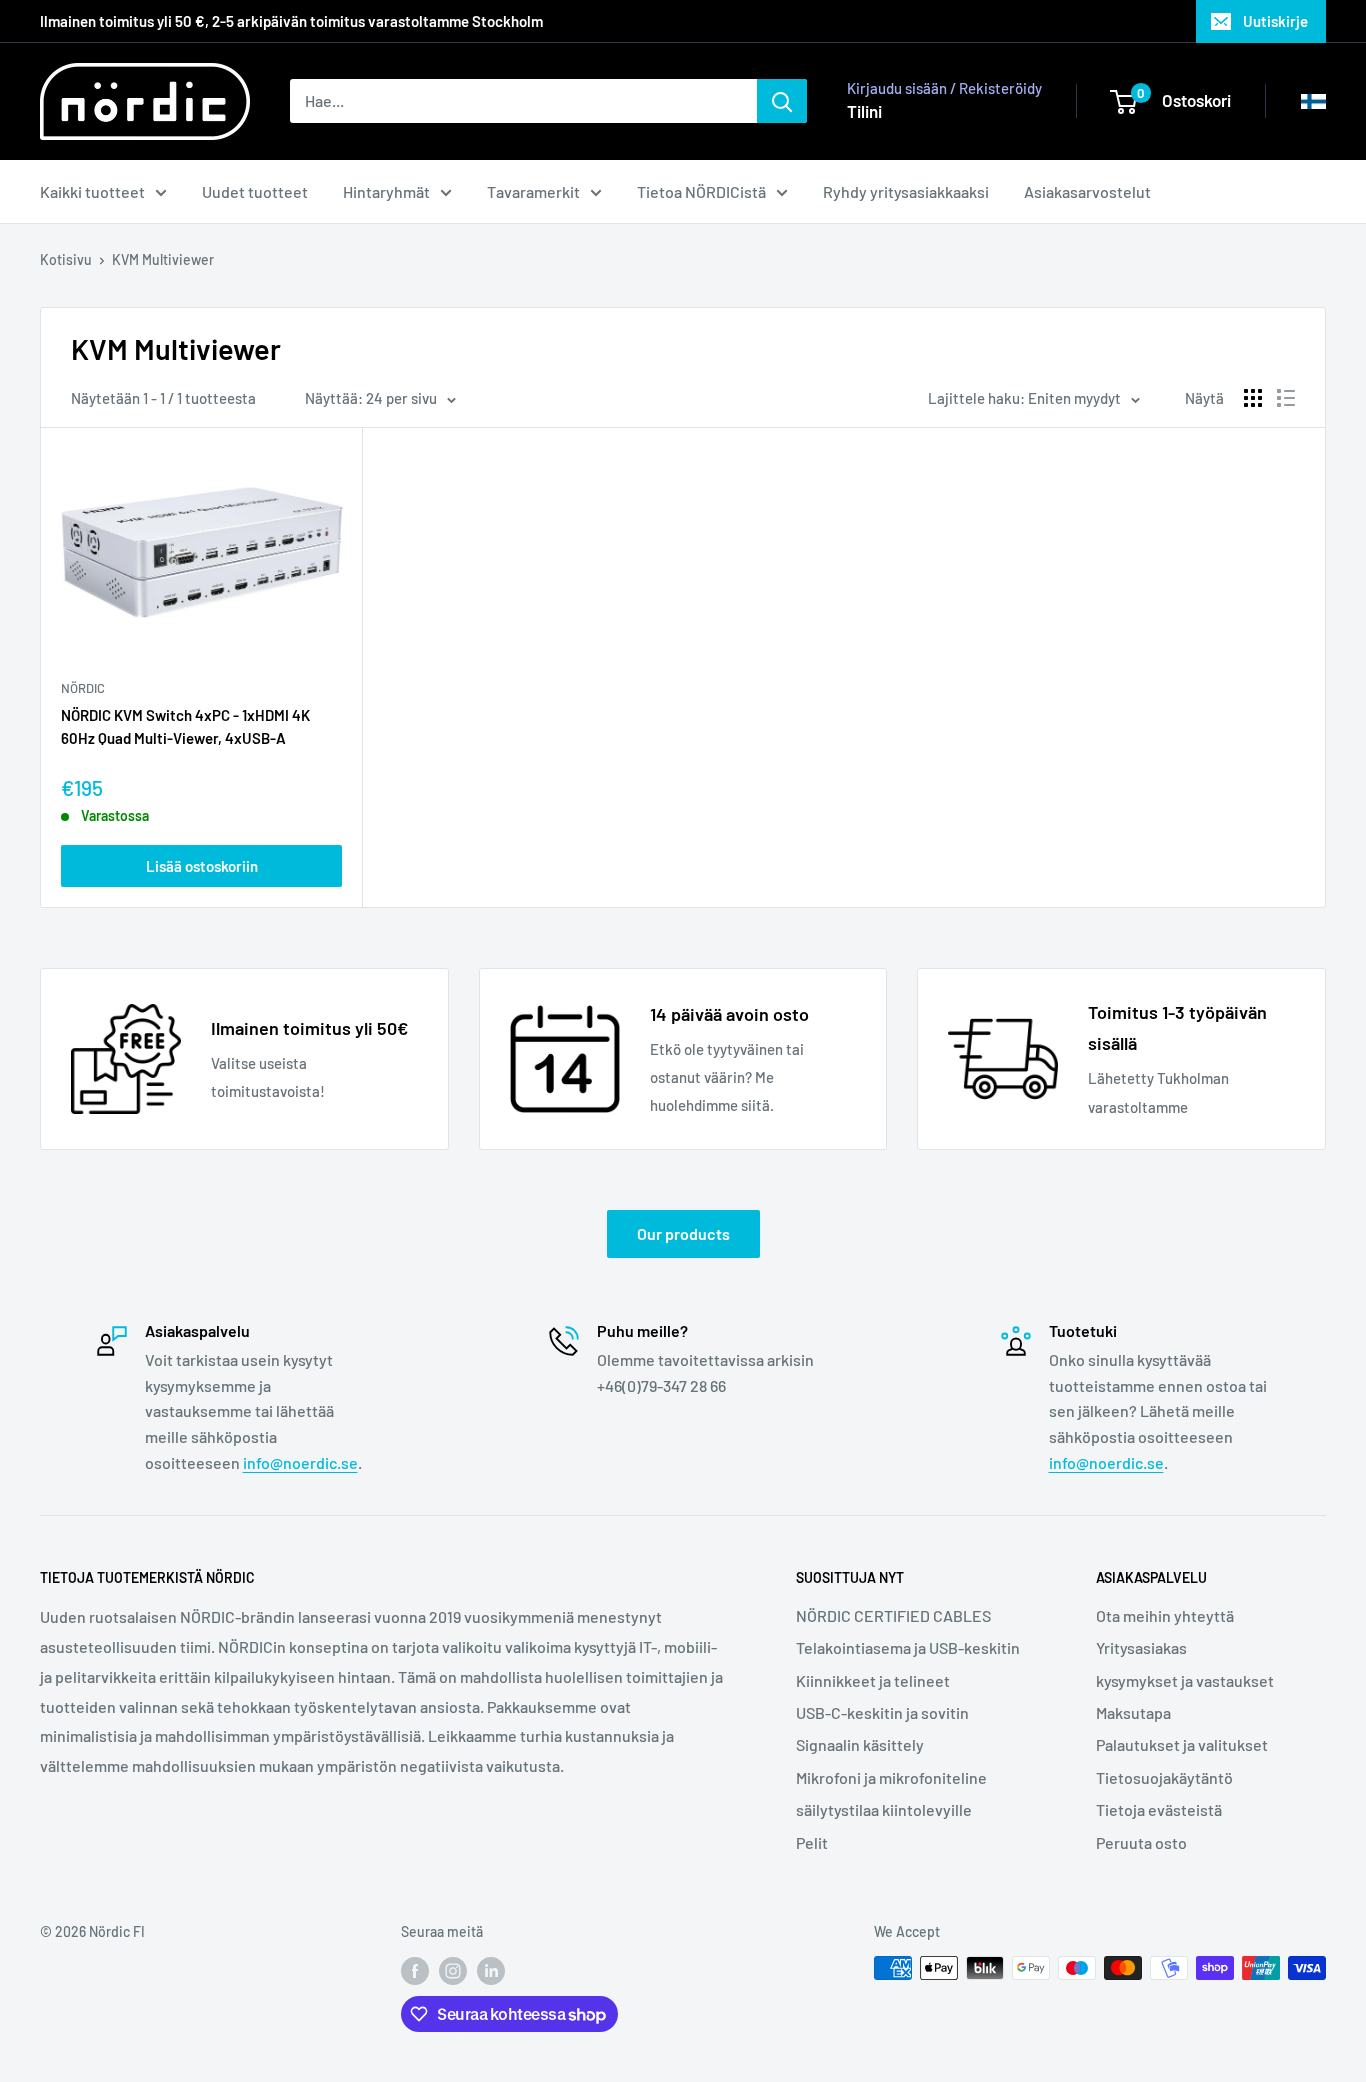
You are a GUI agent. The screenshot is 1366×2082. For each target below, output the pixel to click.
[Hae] (782, 101)
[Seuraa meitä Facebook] (415, 1970)
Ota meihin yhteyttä (1165, 1615)
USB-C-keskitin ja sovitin (882, 1712)
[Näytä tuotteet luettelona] (1286, 398)
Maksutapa (1133, 1712)
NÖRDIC (83, 688)
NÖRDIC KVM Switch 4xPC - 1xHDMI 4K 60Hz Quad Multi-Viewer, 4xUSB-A (185, 726)
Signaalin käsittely (860, 1744)
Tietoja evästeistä (1159, 1809)
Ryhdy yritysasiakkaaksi (906, 191)
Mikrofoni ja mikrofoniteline (891, 1777)
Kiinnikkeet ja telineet (873, 1680)
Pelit (812, 1842)
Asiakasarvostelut (1087, 191)
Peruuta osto (1141, 1842)
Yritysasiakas (1141, 1647)
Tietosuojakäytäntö (1164, 1777)
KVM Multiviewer (163, 259)
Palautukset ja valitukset (1182, 1744)
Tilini (864, 111)
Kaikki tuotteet (92, 191)
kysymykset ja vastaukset (1185, 1680)
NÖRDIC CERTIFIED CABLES (893, 1615)
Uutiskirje (1275, 21)
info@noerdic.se (300, 1462)
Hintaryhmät (386, 191)
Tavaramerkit (533, 191)
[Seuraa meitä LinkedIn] (491, 1970)
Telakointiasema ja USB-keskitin (908, 1647)
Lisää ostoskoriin (202, 866)
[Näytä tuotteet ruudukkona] (1253, 398)
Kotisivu (66, 259)
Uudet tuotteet (255, 191)
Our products (683, 1233)
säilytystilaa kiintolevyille (884, 1809)
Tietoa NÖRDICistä (701, 191)
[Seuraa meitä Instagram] (453, 1970)
